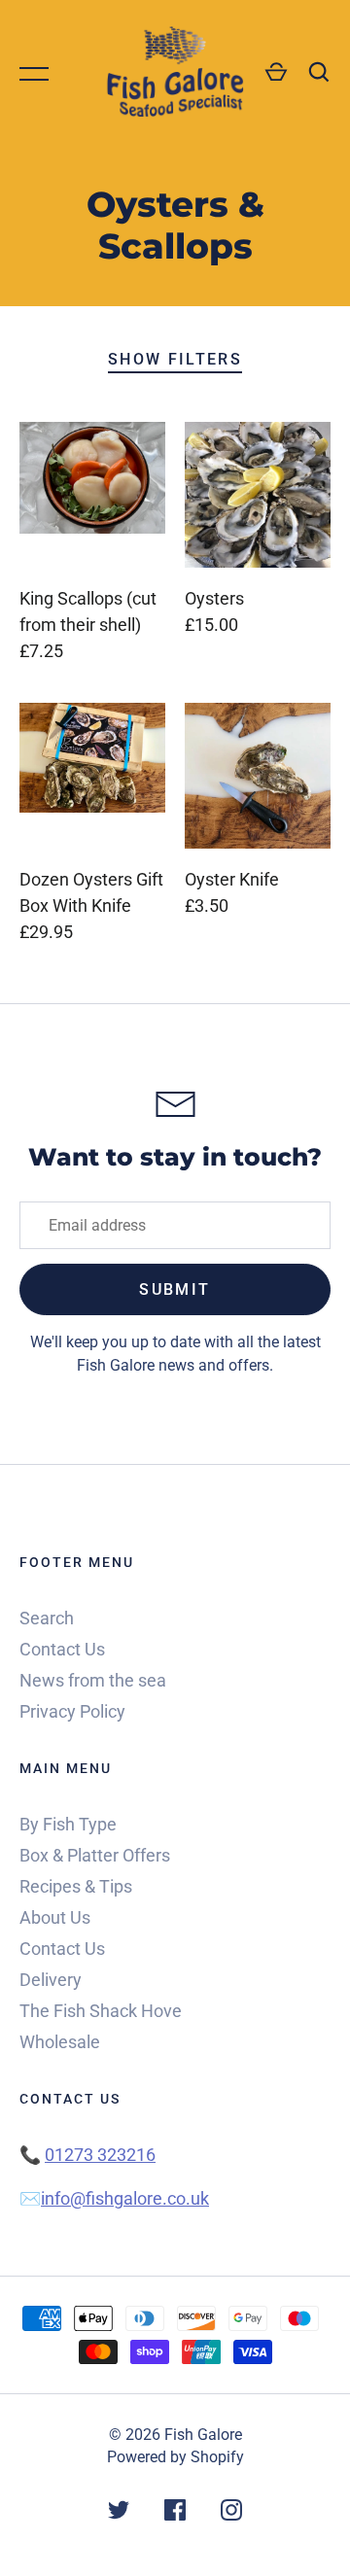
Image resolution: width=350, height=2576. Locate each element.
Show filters (175, 359)
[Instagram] (231, 2513)
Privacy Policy (72, 1711)
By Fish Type (68, 1824)
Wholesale (60, 2042)
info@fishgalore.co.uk (125, 2198)
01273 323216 (100, 2155)
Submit (175, 1289)
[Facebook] (175, 2513)
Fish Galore (203, 2435)
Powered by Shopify (175, 2457)
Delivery (51, 1980)
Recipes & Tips (76, 1886)
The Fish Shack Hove (101, 2011)
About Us (55, 1917)
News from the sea (93, 1680)
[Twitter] (119, 2513)
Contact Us (62, 1649)
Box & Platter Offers (95, 1855)
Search (47, 1618)
